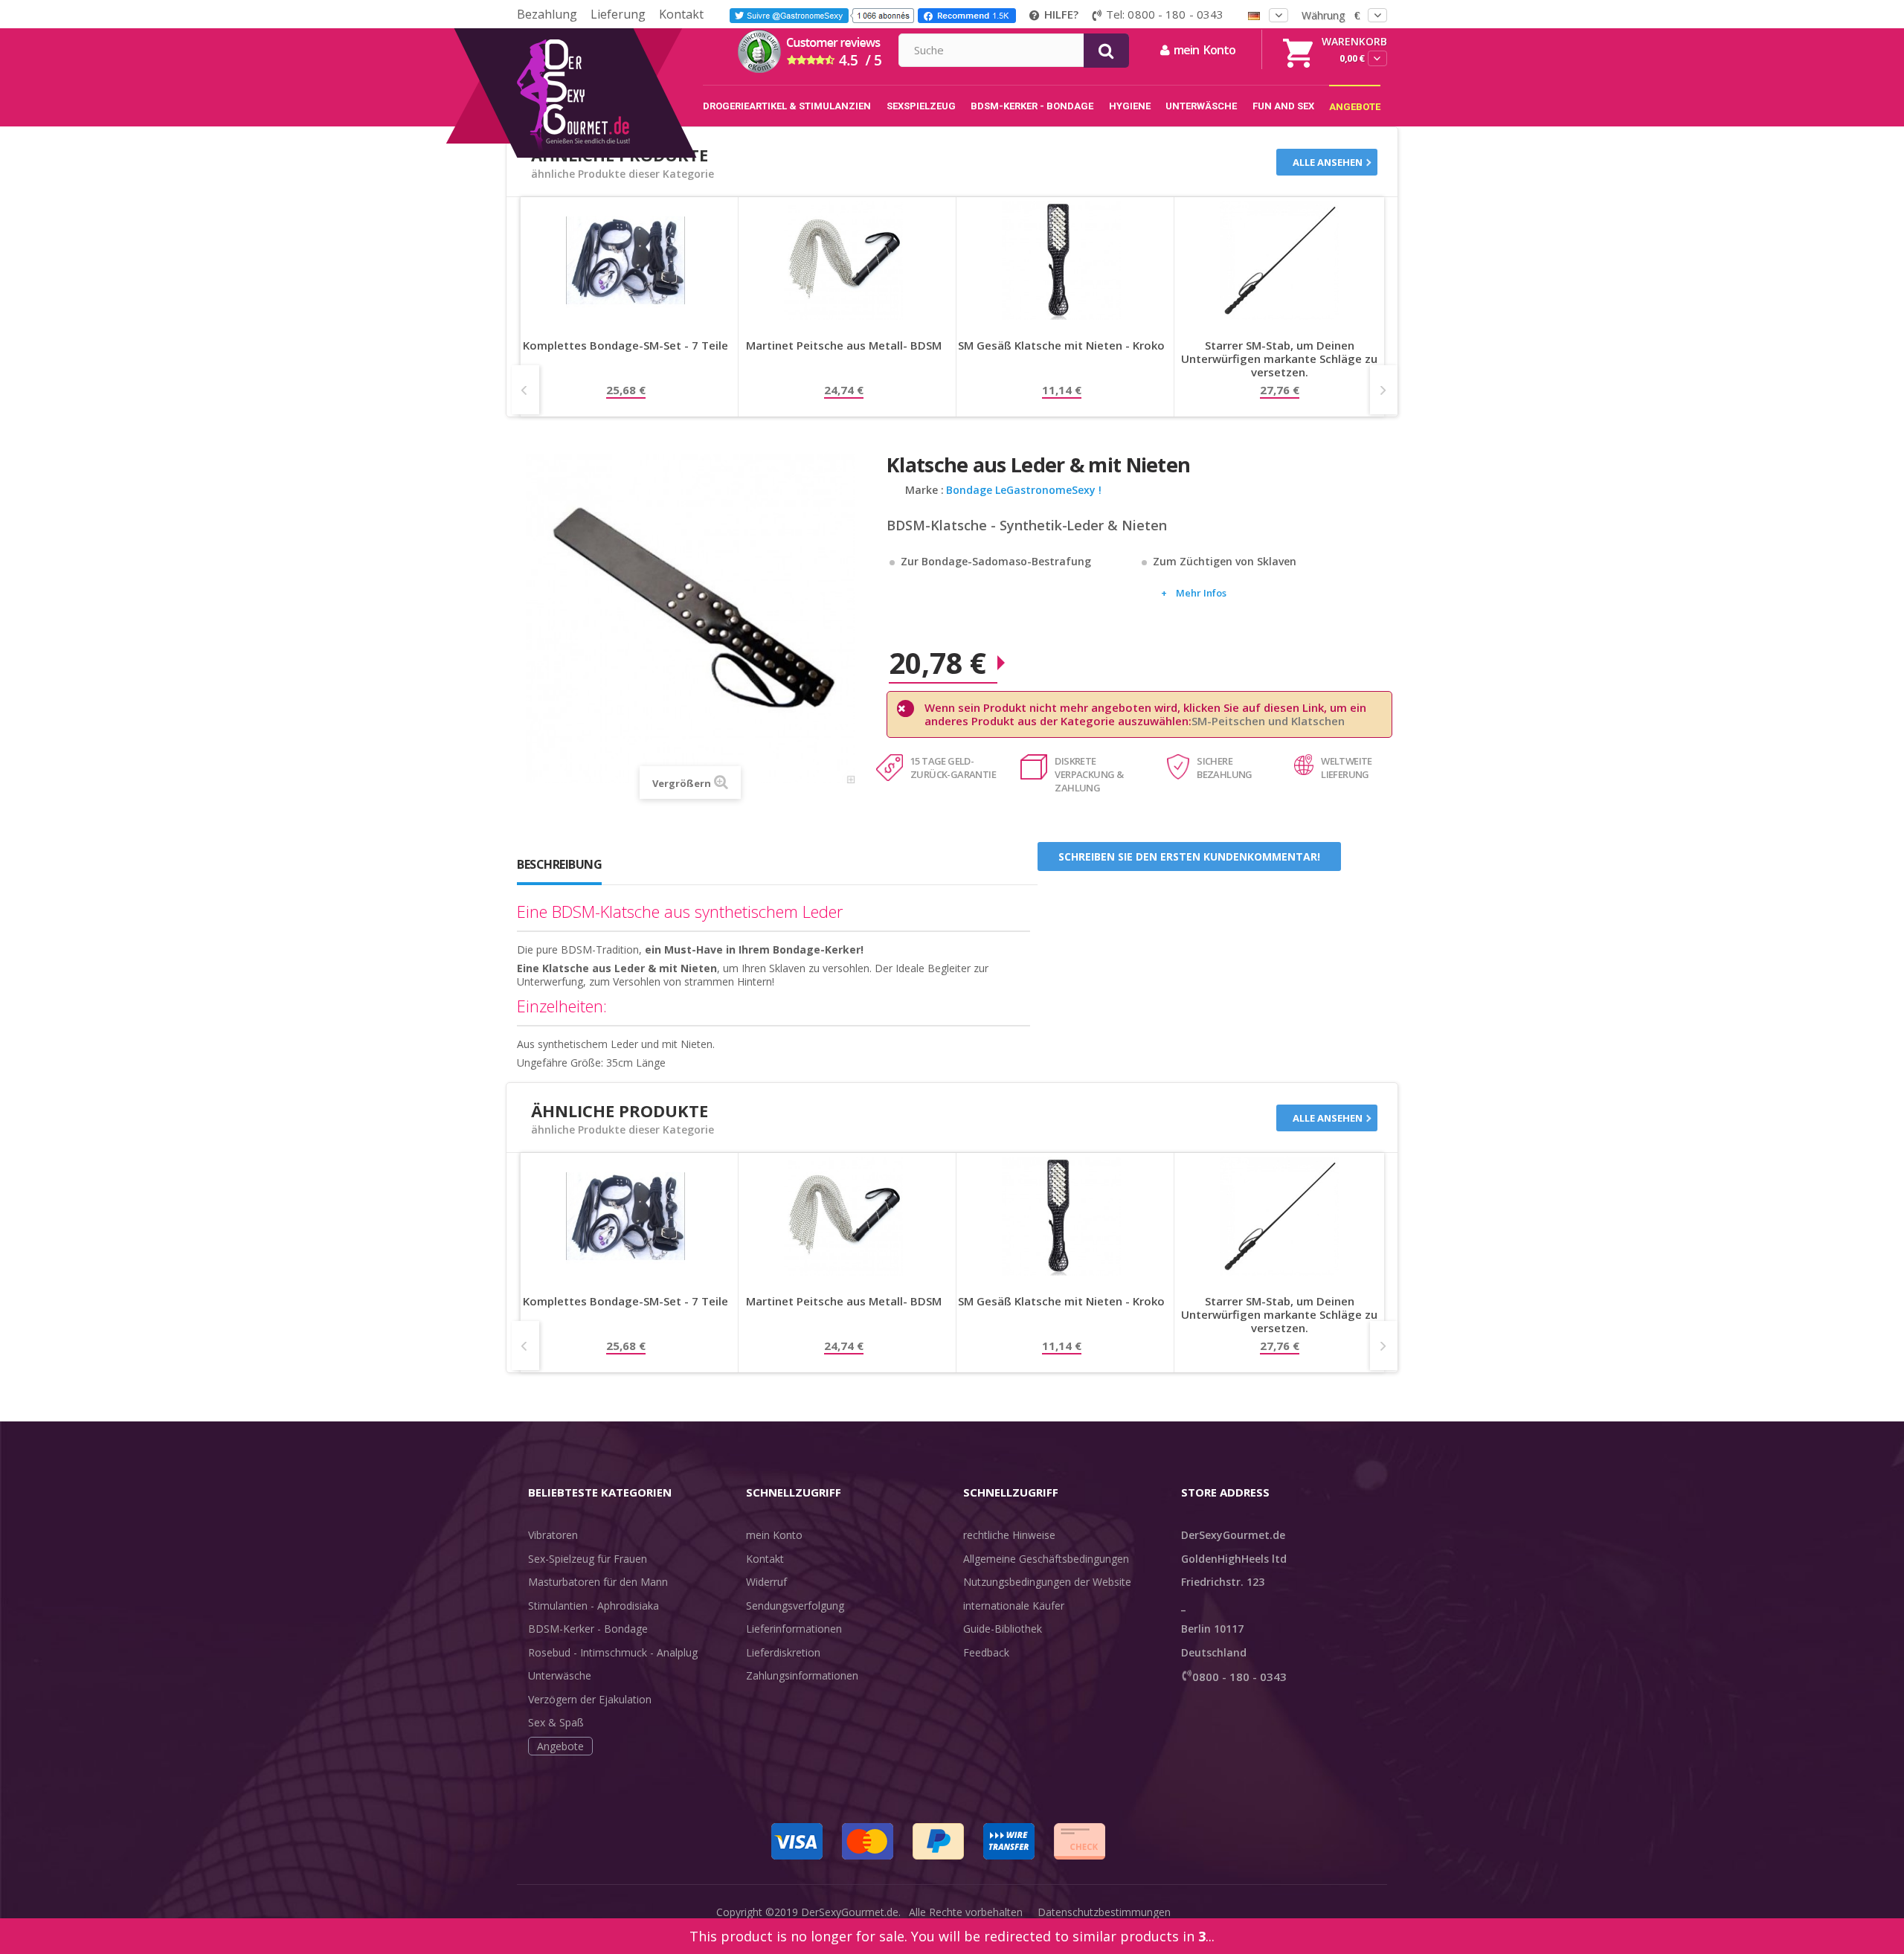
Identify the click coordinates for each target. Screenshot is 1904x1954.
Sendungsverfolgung (795, 1606)
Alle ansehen (1328, 162)
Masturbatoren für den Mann (598, 1582)
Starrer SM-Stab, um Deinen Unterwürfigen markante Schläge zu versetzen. (1279, 359)
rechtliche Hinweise (1009, 1535)
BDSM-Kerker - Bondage (588, 1629)
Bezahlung (547, 14)
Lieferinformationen (794, 1629)
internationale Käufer (1014, 1606)
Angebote (560, 1746)
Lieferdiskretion (783, 1652)
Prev (525, 390)
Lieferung (618, 14)
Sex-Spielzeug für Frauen (588, 1559)
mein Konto (774, 1535)
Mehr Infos (1201, 593)
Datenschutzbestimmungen (1104, 1912)
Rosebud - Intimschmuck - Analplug (613, 1652)
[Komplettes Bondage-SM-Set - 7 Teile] (625, 260)
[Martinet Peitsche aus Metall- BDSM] (843, 260)
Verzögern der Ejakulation (590, 1699)
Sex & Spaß (556, 1722)
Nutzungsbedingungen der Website (1047, 1582)
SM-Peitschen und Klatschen (1268, 721)
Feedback (986, 1652)
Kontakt (681, 14)
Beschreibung (559, 864)
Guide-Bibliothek (1003, 1629)
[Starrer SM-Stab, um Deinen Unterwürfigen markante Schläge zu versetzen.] (1279, 260)
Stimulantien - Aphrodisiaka (594, 1606)
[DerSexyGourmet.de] (604, 33)
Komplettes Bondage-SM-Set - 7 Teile (625, 346)
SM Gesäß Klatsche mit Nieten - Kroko (1061, 346)
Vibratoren (553, 1535)
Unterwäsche (560, 1675)
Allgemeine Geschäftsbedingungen (1046, 1559)
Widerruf (766, 1582)
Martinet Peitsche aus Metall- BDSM (844, 346)
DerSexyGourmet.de (850, 1912)
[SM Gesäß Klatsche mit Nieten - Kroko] (1061, 260)
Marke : (924, 490)
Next (1384, 390)
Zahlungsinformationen (802, 1675)
